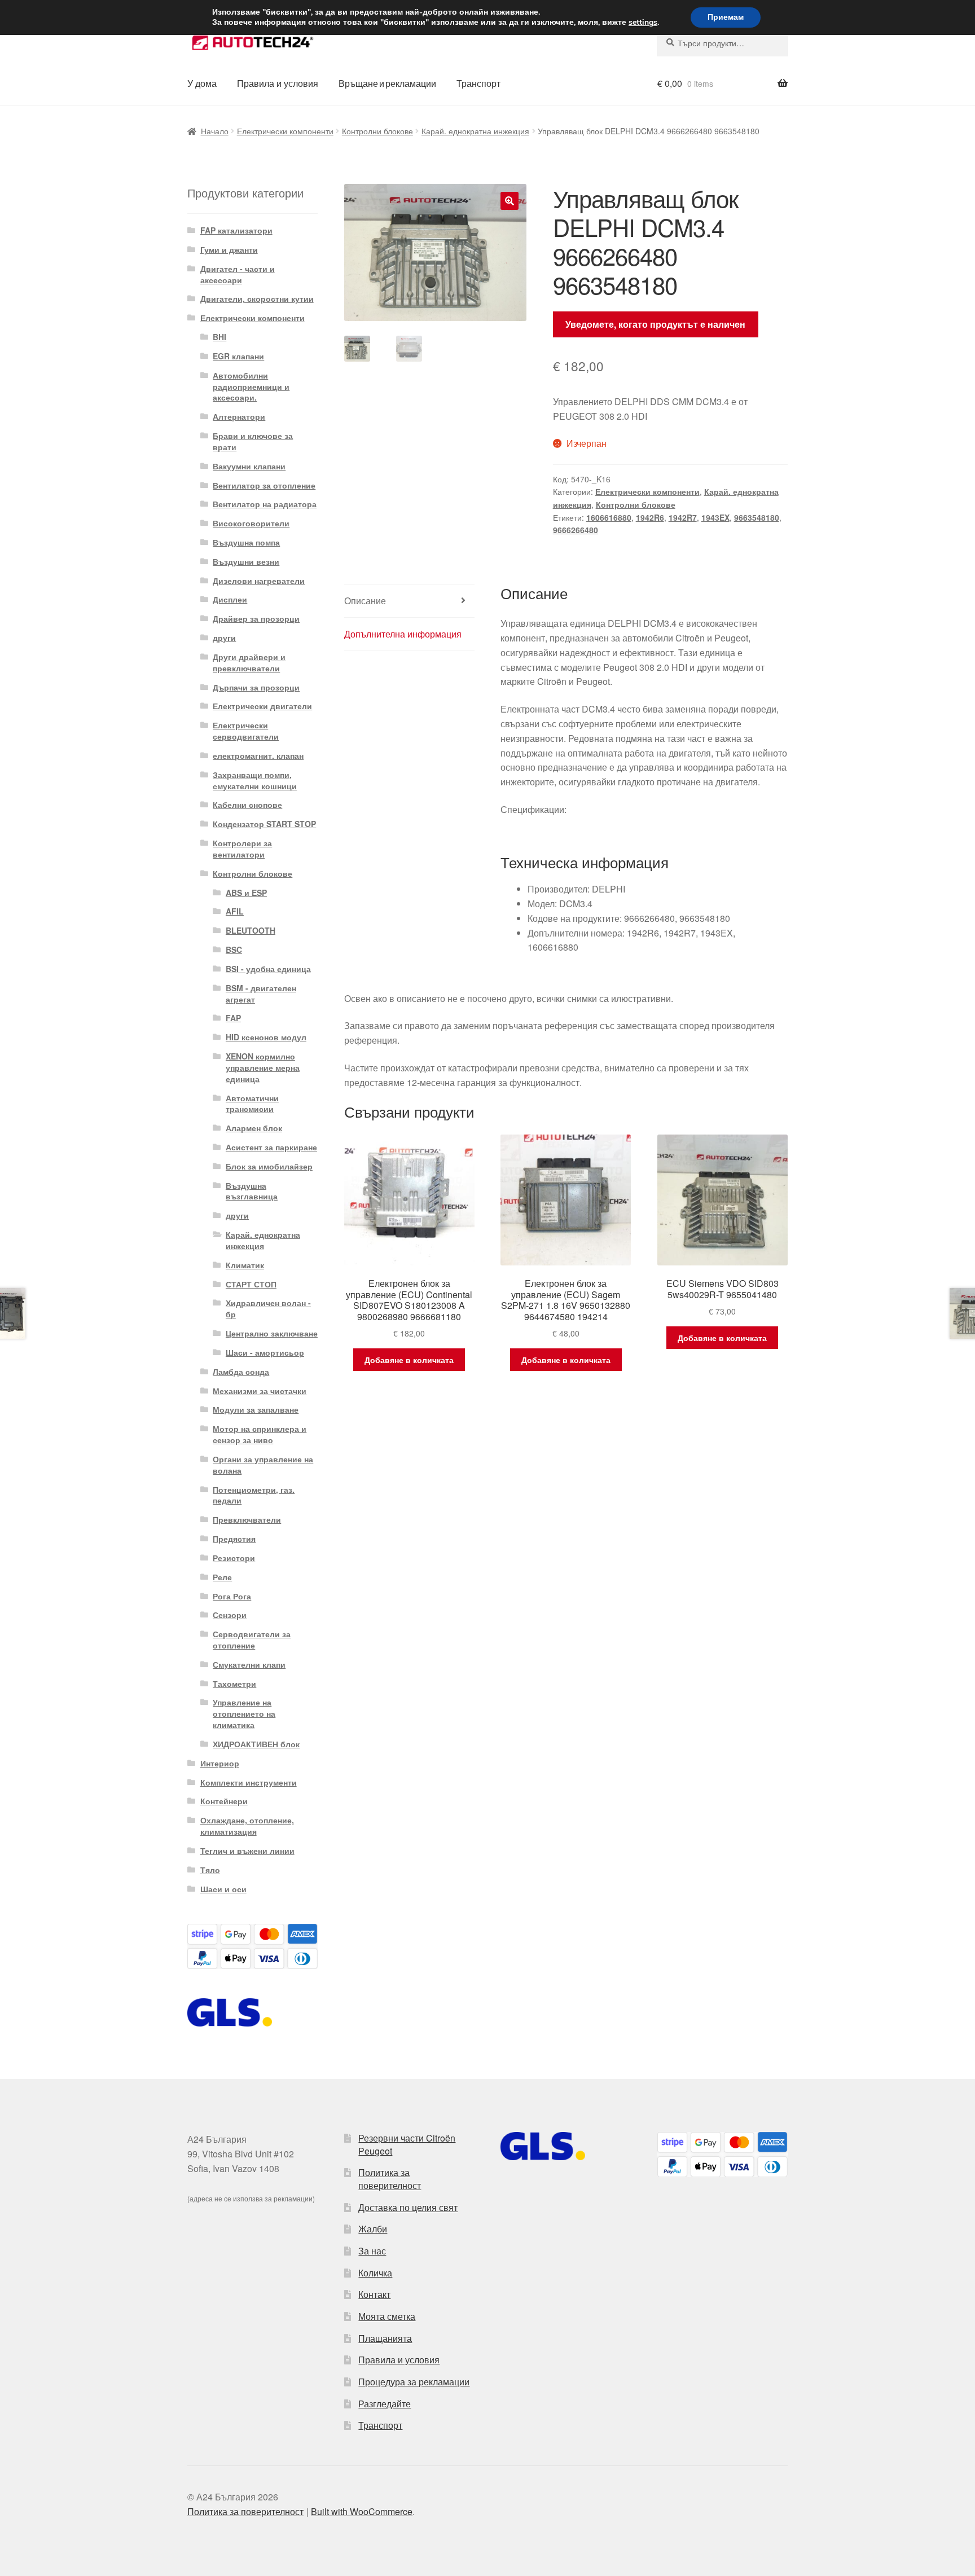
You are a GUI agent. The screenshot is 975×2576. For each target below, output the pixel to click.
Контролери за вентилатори (242, 849)
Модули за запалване (256, 1409)
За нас (372, 2251)
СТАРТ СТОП (251, 1284)
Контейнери (224, 1801)
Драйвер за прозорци (256, 618)
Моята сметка (387, 2316)
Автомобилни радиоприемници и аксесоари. (251, 386)
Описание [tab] (365, 601)
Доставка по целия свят (408, 2207)
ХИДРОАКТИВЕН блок (256, 1744)
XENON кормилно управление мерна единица (263, 1067)
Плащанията (385, 2338)
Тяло (210, 1870)
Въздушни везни (246, 561)
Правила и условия (278, 83)
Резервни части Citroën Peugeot (407, 2144)
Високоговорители (251, 523)
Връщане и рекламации (387, 83)
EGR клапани (238, 356)
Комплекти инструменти (249, 1782)
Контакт (374, 2294)
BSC (234, 949)
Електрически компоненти (285, 131)
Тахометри (234, 1683)
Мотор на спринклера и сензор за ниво (260, 1434)
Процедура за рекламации (414, 2382)
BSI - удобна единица (268, 969)
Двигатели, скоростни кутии (257, 298)
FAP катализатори (236, 230)
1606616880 (609, 517)
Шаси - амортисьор (265, 1352)
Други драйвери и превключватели (249, 662)
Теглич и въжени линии (247, 1850)
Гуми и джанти (229, 249)
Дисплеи (230, 599)
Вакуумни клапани (249, 466)
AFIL (235, 911)
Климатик (245, 1265)
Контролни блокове (377, 131)
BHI (219, 337)
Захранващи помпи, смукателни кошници (255, 780)
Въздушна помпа (246, 542)
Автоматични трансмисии (252, 1104)
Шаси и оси (223, 1889)
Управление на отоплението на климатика (244, 1713)
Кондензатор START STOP (264, 824)
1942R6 (650, 517)
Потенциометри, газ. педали (254, 1495)
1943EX (715, 517)
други (224, 638)
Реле (222, 1577)
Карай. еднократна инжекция (475, 131)
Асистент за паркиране (271, 1147)
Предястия (234, 1538)
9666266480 (576, 530)
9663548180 (757, 517)
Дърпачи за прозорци (256, 687)
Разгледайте (385, 2404)
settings (643, 23)
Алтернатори (239, 416)
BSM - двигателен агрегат (261, 994)
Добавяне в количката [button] (409, 1360)
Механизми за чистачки (260, 1391)
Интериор (220, 1763)
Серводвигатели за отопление (252, 1639)
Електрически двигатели (262, 706)
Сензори (230, 1615)
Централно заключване (272, 1333)
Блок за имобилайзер (269, 1166)
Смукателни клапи (249, 1664)
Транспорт (478, 83)
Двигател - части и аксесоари (238, 274)
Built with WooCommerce (362, 2511)
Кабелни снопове (247, 805)
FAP (233, 1018)
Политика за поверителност (390, 2179)
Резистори (234, 1558)
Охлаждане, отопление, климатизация (247, 1826)
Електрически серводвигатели (246, 731)
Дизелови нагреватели (259, 581)
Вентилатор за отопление (264, 485)
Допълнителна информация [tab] (403, 634)
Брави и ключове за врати (253, 441)
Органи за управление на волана (263, 1465)
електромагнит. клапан (258, 755)
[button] (510, 201)
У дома (202, 83)
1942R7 (683, 517)
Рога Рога (232, 1596)
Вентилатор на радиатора (265, 504)
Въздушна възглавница (252, 1191)
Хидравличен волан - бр (268, 1308)
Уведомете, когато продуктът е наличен (655, 324)
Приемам (726, 17)
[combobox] (723, 43)
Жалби (373, 2229)
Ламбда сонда (241, 1371)
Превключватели (247, 1519)
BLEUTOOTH (251, 930)
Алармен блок (254, 1128)
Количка (375, 2273)
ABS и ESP (246, 893)
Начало (215, 131)
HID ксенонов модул (266, 1037)
